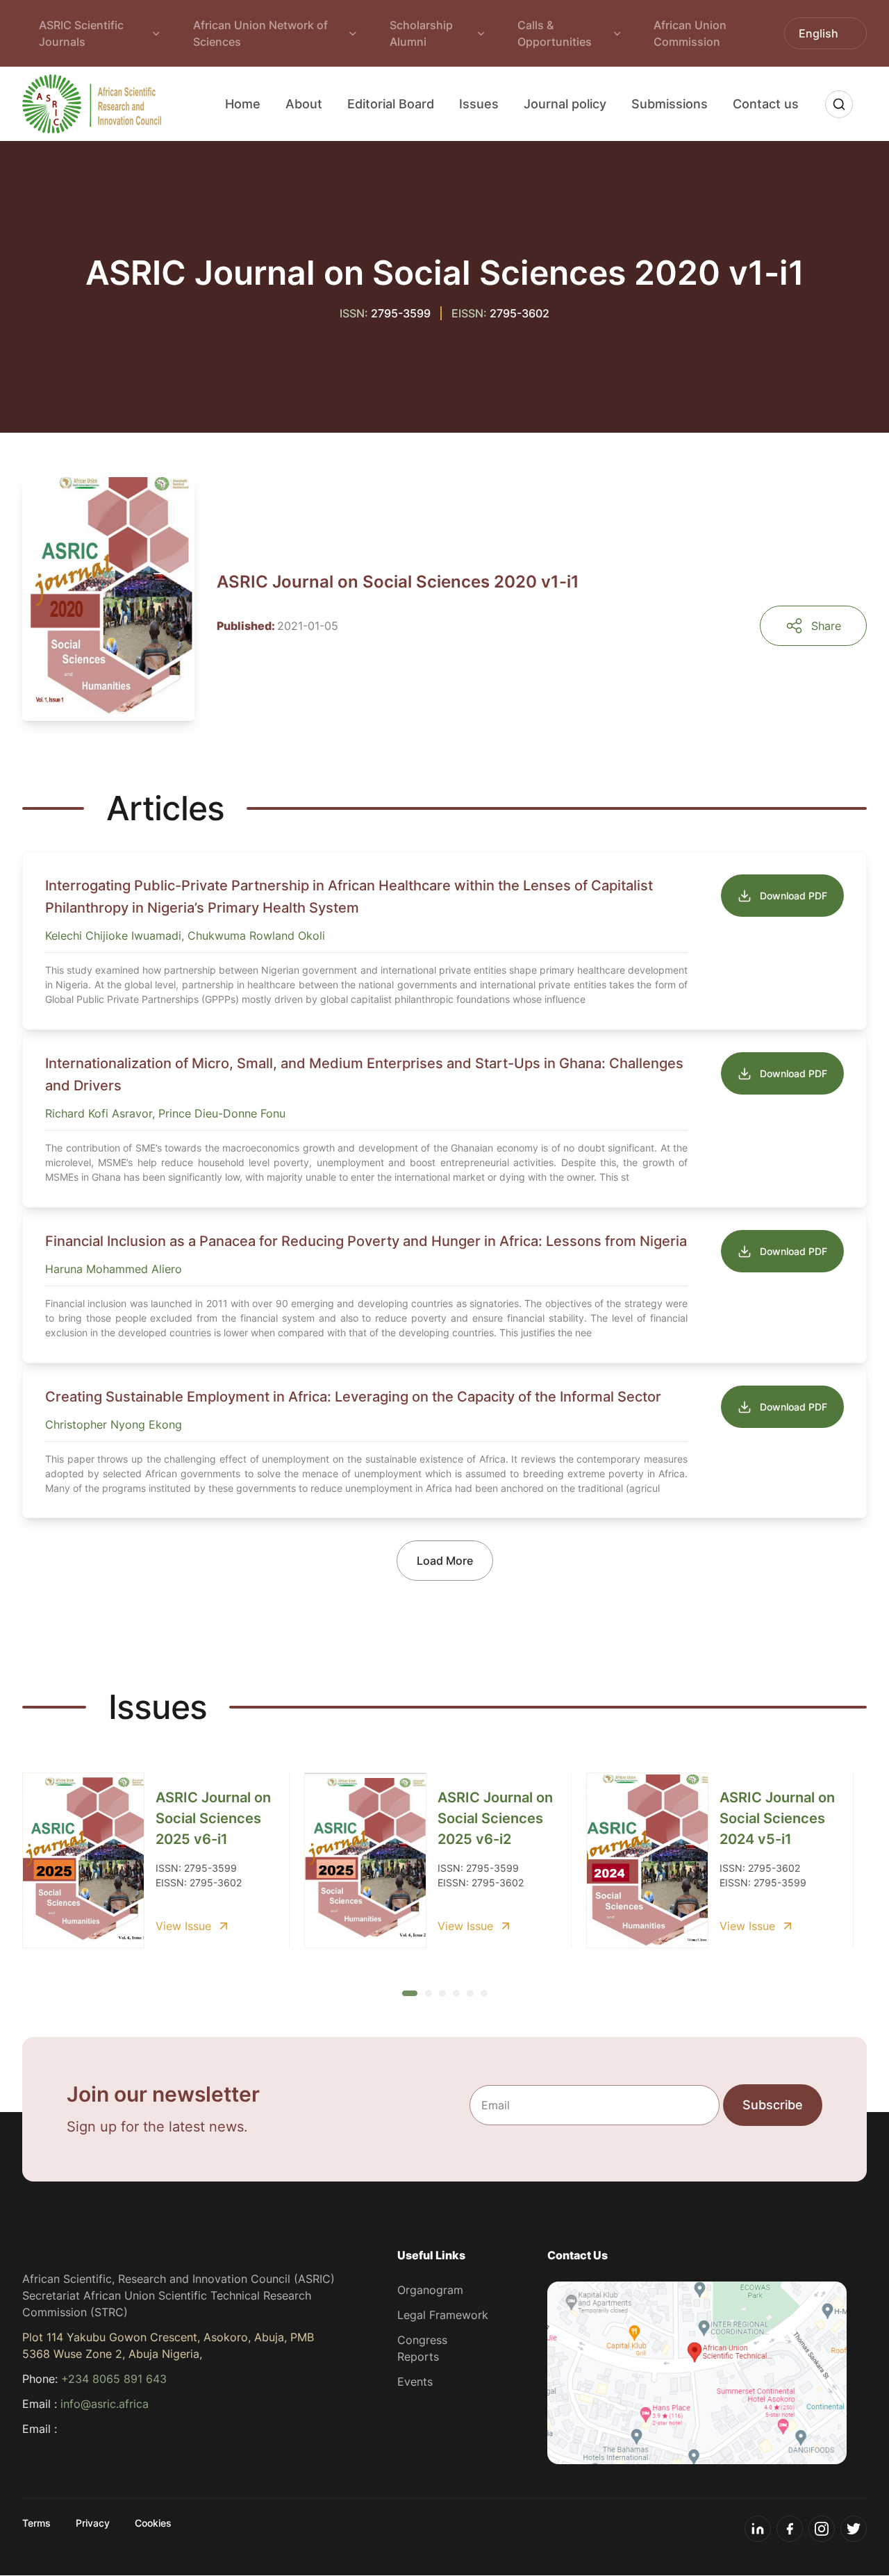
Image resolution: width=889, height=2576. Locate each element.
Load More (445, 1561)
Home (243, 104)
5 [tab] (470, 1993)
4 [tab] (456, 1993)
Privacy (93, 2523)
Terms (36, 2523)
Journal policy (565, 104)
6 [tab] (484, 1993)
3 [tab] (442, 1993)
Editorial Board (391, 104)
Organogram (430, 2290)
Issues (479, 104)
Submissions (670, 104)
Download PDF (794, 896)
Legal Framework (443, 2315)
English (819, 33)
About (304, 104)
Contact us (766, 104)
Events (415, 2382)
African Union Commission (690, 33)
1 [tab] (406, 1994)
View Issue (183, 1926)
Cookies (153, 2523)
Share (826, 626)
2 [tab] (429, 1993)
